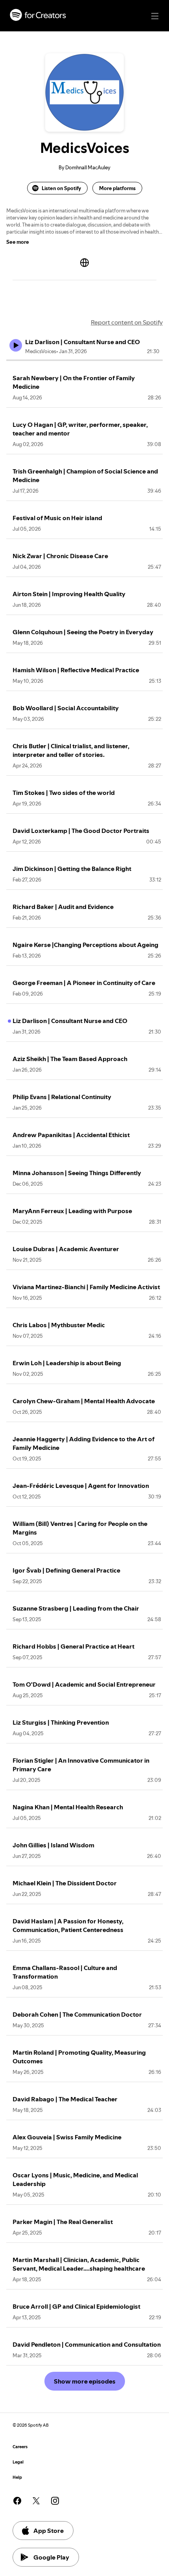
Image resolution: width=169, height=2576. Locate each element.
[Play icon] (16, 345)
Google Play (51, 2557)
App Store (49, 2531)
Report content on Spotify (127, 322)
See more (18, 242)
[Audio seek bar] (84, 360)
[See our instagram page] (55, 2501)
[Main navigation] (155, 16)
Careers (20, 2447)
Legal (18, 2462)
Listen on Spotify (61, 188)
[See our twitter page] (36, 2501)
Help (17, 2477)
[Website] (84, 263)
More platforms (117, 188)
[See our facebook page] (17, 2501)
